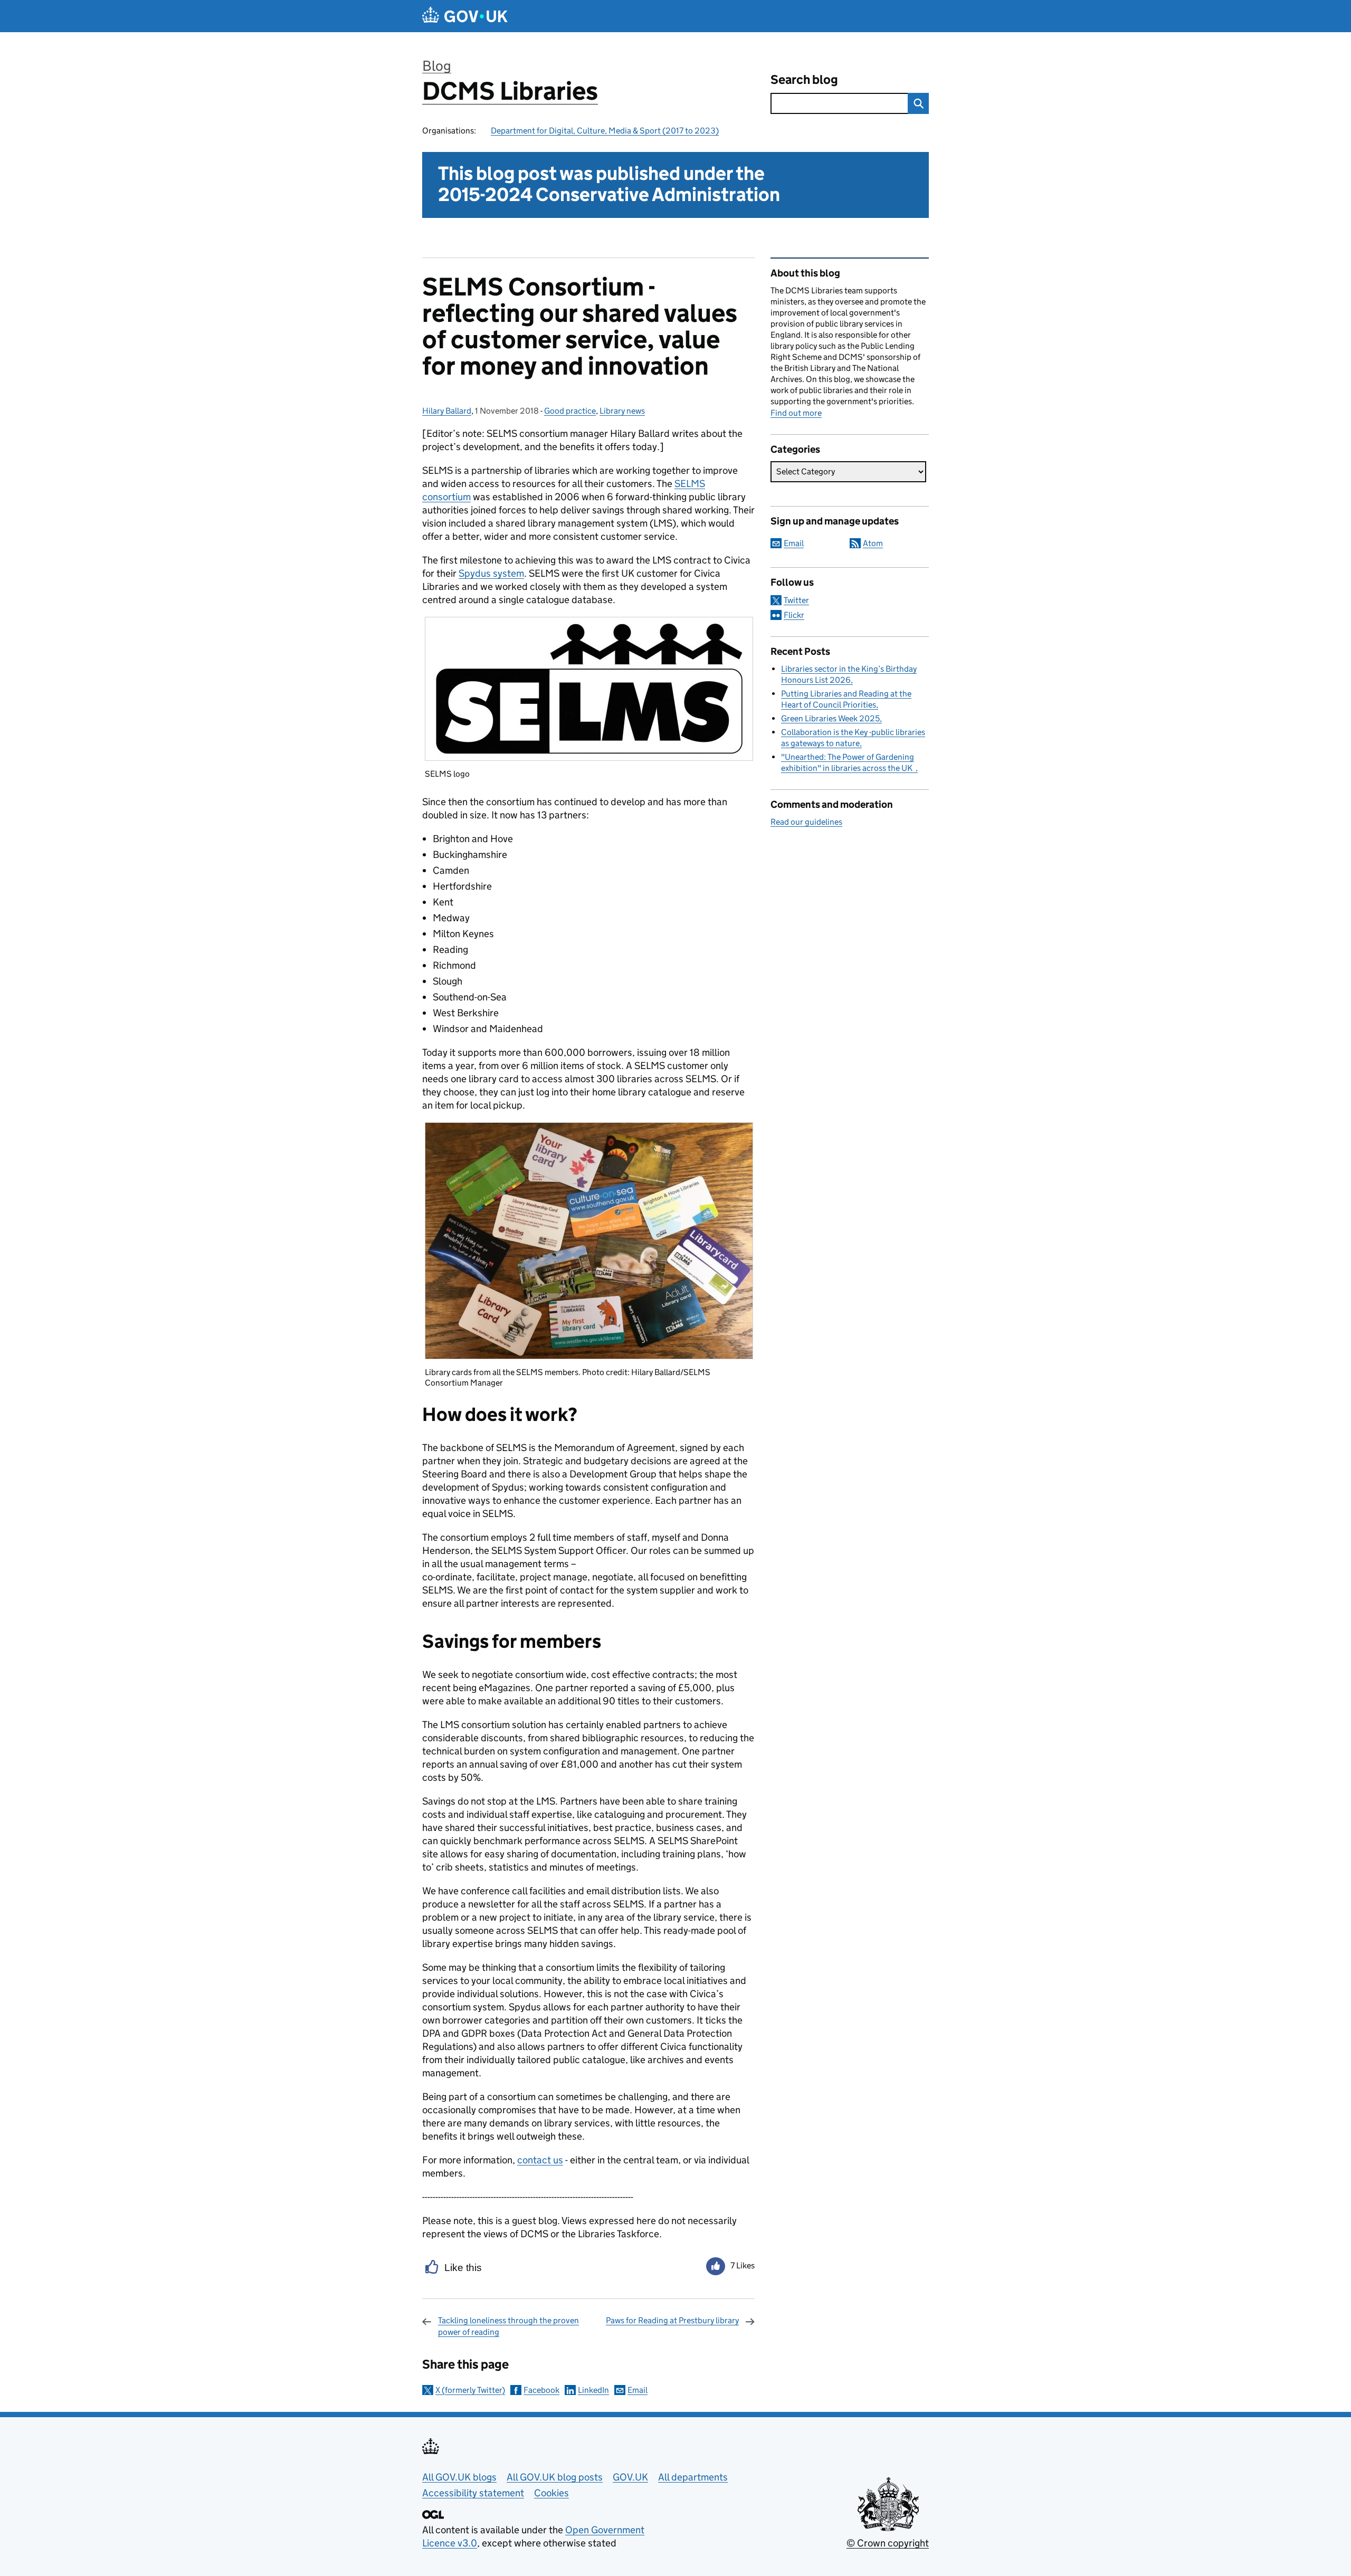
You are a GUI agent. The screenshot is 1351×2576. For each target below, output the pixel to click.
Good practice (570, 411)
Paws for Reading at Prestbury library (672, 2320)
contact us (540, 2160)
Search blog (804, 79)
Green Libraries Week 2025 (830, 718)
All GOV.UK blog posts (555, 2477)
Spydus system (491, 573)
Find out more (796, 413)
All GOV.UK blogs (459, 2477)
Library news (622, 411)
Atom (873, 543)
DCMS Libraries (510, 91)
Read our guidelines (806, 822)
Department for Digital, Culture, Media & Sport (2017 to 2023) (605, 131)
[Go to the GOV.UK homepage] (465, 16)
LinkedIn (593, 2390)
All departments (693, 2477)
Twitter (796, 600)
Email (638, 2390)
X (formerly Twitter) (470, 2390)
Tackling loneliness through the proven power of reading (508, 2326)
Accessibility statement (473, 2493)
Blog (437, 66)
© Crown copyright (888, 2543)
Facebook (541, 2390)
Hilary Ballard (447, 411)
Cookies (551, 2493)
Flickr (794, 615)
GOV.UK (630, 2477)
